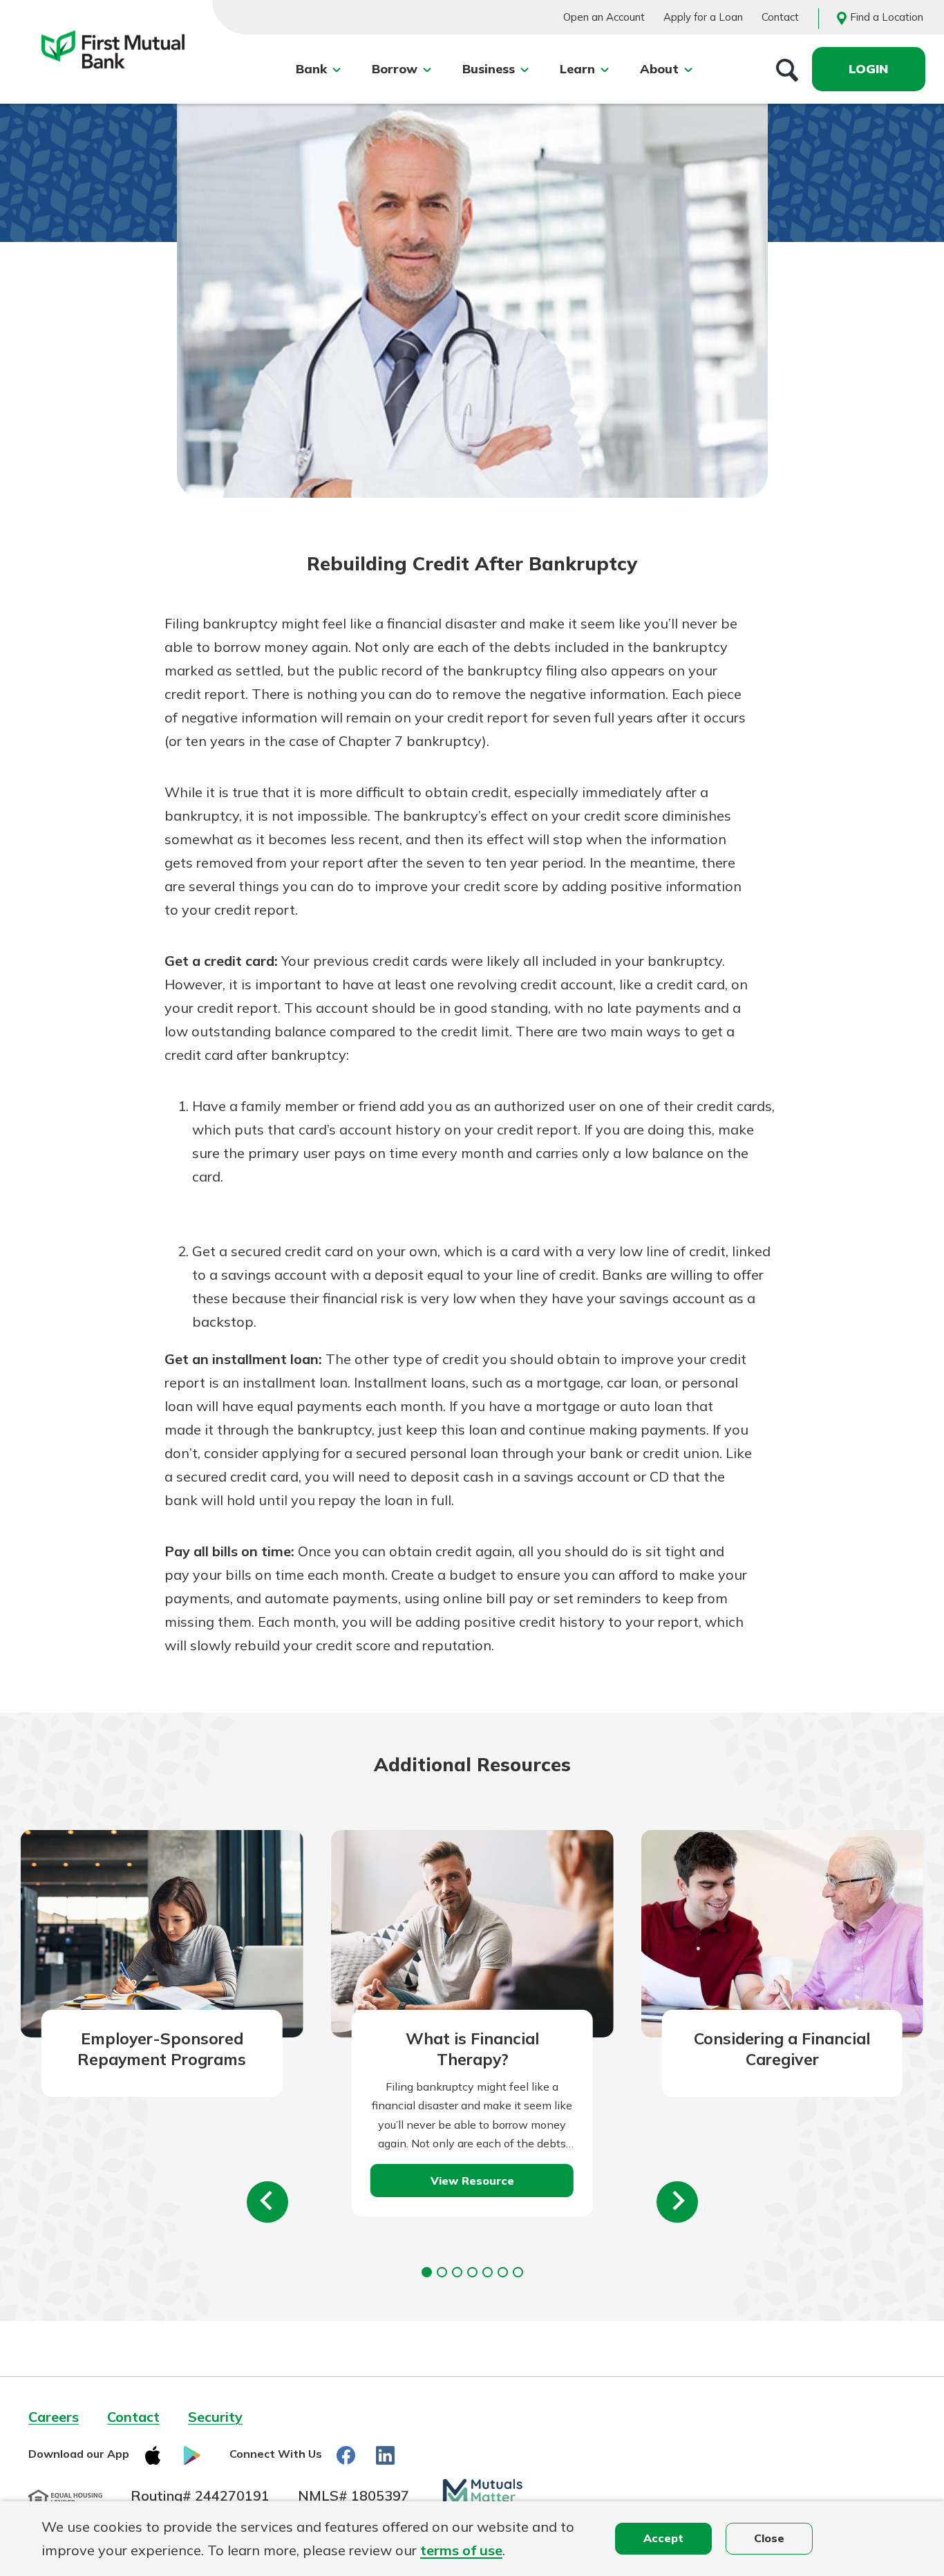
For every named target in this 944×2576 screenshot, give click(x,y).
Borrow (395, 69)
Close (769, 2538)
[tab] (427, 2272)
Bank (311, 69)
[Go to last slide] (267, 2202)
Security (215, 2417)
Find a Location (887, 17)
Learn (577, 69)
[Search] (787, 69)
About (659, 69)
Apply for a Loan (703, 17)
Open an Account (604, 17)
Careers (54, 2417)
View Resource (472, 2181)
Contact (780, 17)
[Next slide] (677, 2202)
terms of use (461, 2550)
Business (489, 69)
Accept (663, 2538)
